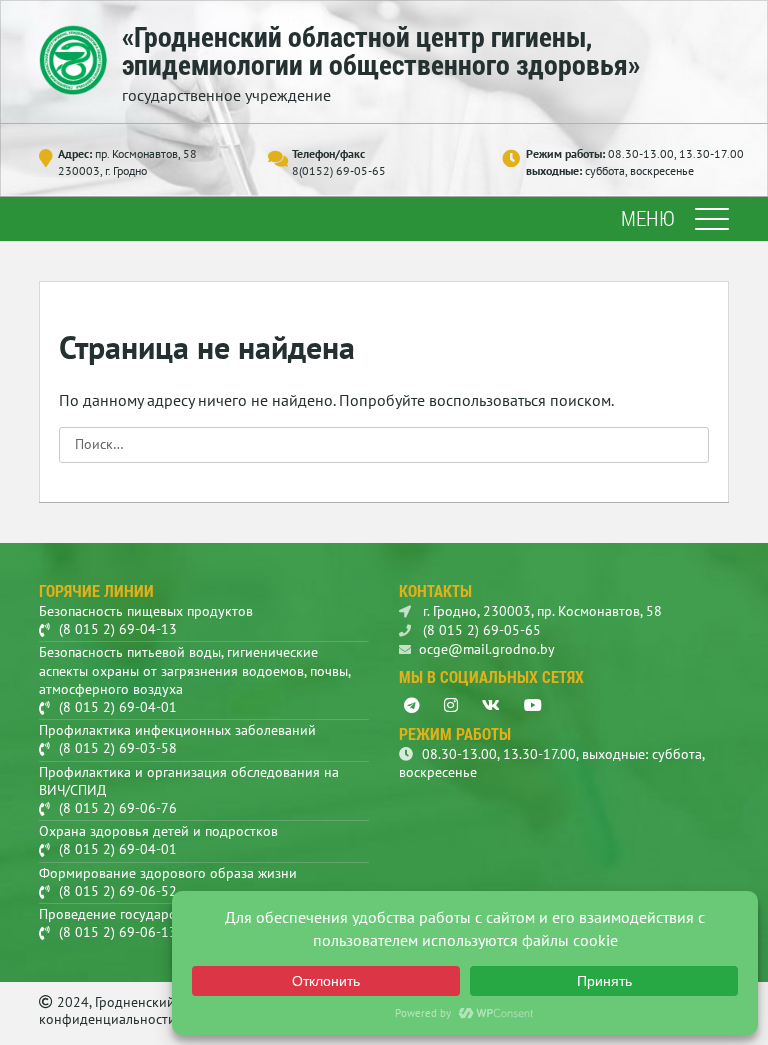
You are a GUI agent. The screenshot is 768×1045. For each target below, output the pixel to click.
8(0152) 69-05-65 (339, 170)
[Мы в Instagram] (451, 705)
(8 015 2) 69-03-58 (118, 748)
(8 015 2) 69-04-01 (118, 707)
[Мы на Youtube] (533, 705)
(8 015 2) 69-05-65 (480, 630)
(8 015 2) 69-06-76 (118, 808)
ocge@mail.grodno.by (487, 649)
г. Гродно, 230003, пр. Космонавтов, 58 (540, 611)
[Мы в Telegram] (412, 705)
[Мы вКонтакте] (491, 705)
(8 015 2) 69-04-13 (118, 629)
